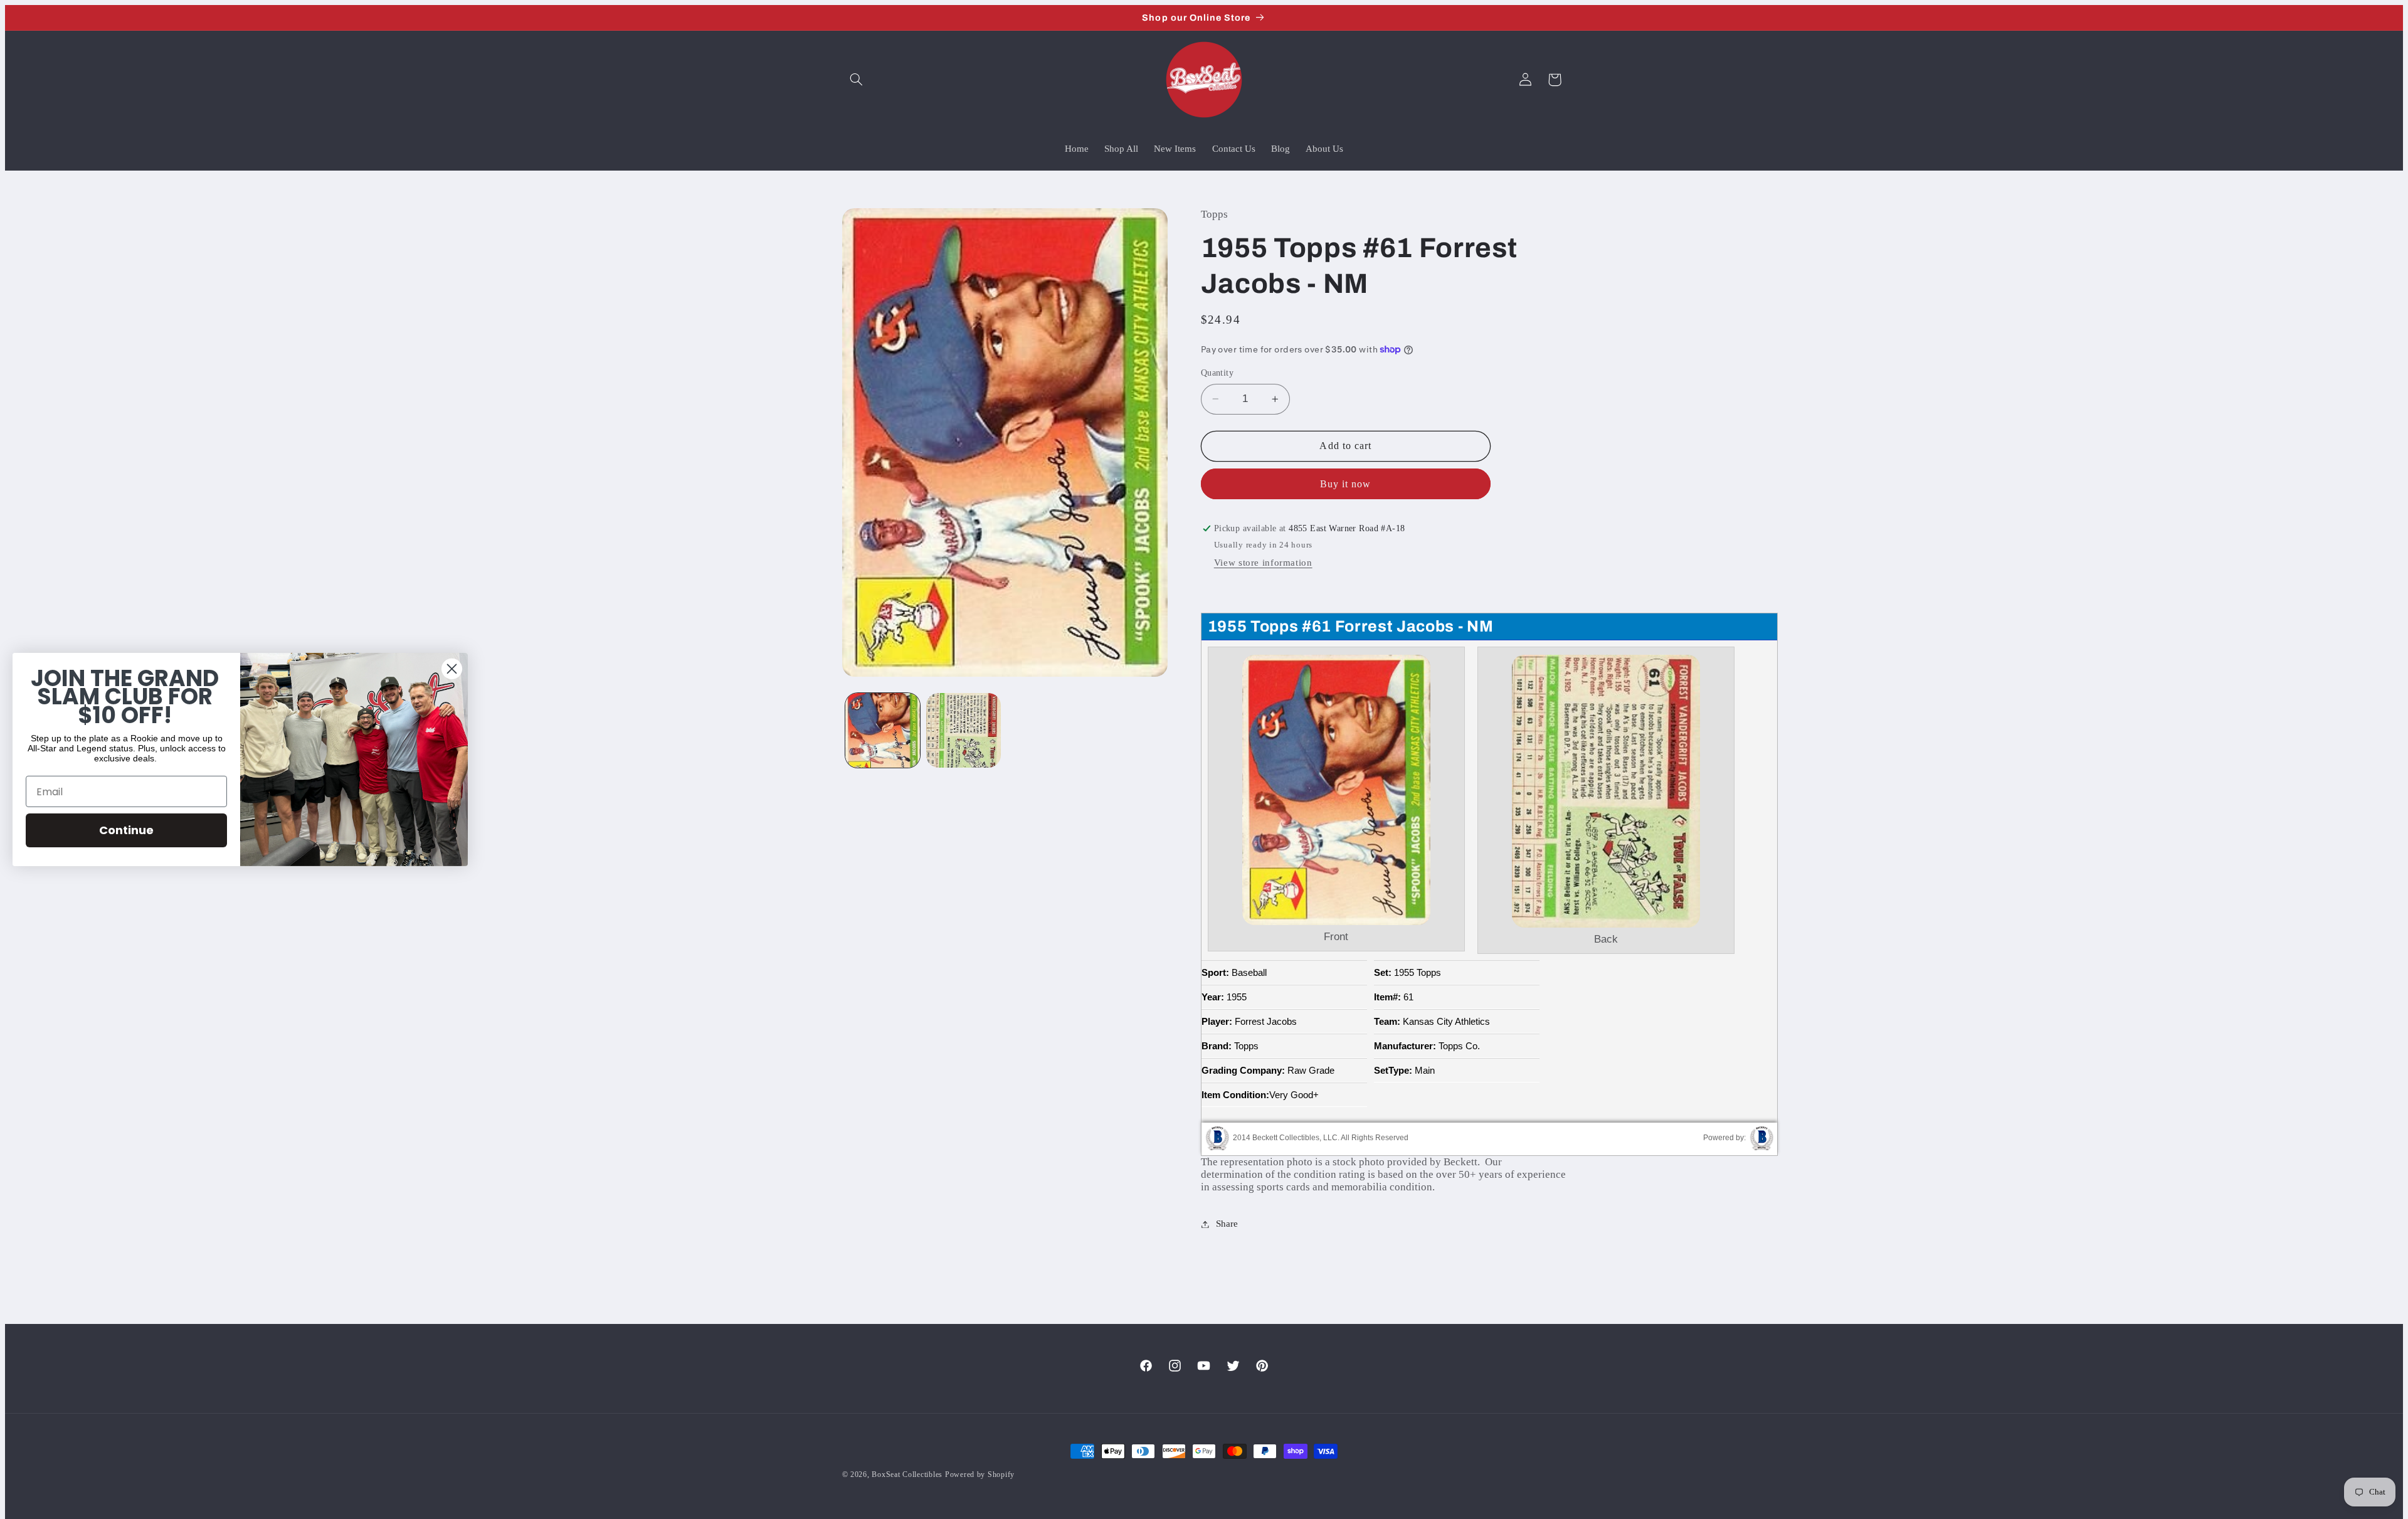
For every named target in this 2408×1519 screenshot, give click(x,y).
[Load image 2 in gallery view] (964, 730)
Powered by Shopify (980, 1474)
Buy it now (1346, 484)
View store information (1263, 563)
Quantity (1217, 373)
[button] (857, 80)
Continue (126, 830)
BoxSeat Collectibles (907, 1474)
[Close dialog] (452, 669)
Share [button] (1227, 1224)
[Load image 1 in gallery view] (883, 730)
